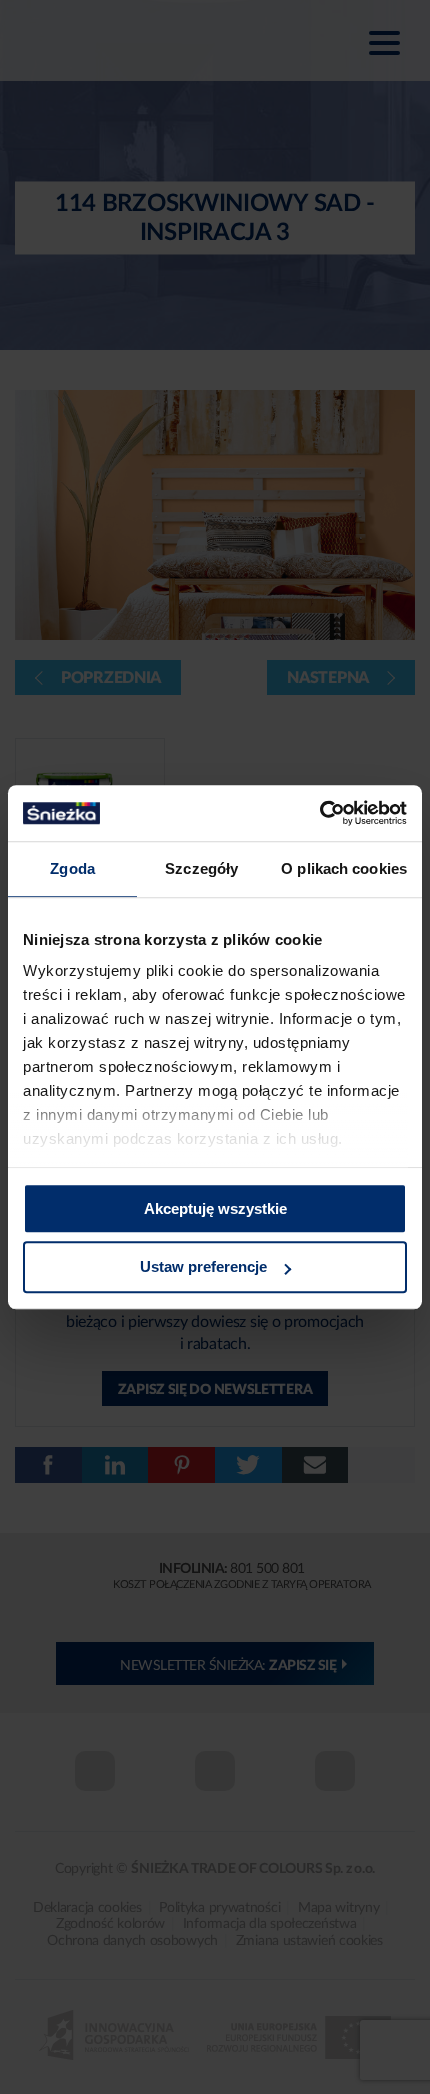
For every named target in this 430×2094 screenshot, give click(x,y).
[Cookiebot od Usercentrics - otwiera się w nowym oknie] (319, 813)
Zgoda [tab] (72, 868)
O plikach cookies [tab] (344, 868)
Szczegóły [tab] (201, 868)
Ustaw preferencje (203, 1267)
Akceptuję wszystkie (215, 1208)
